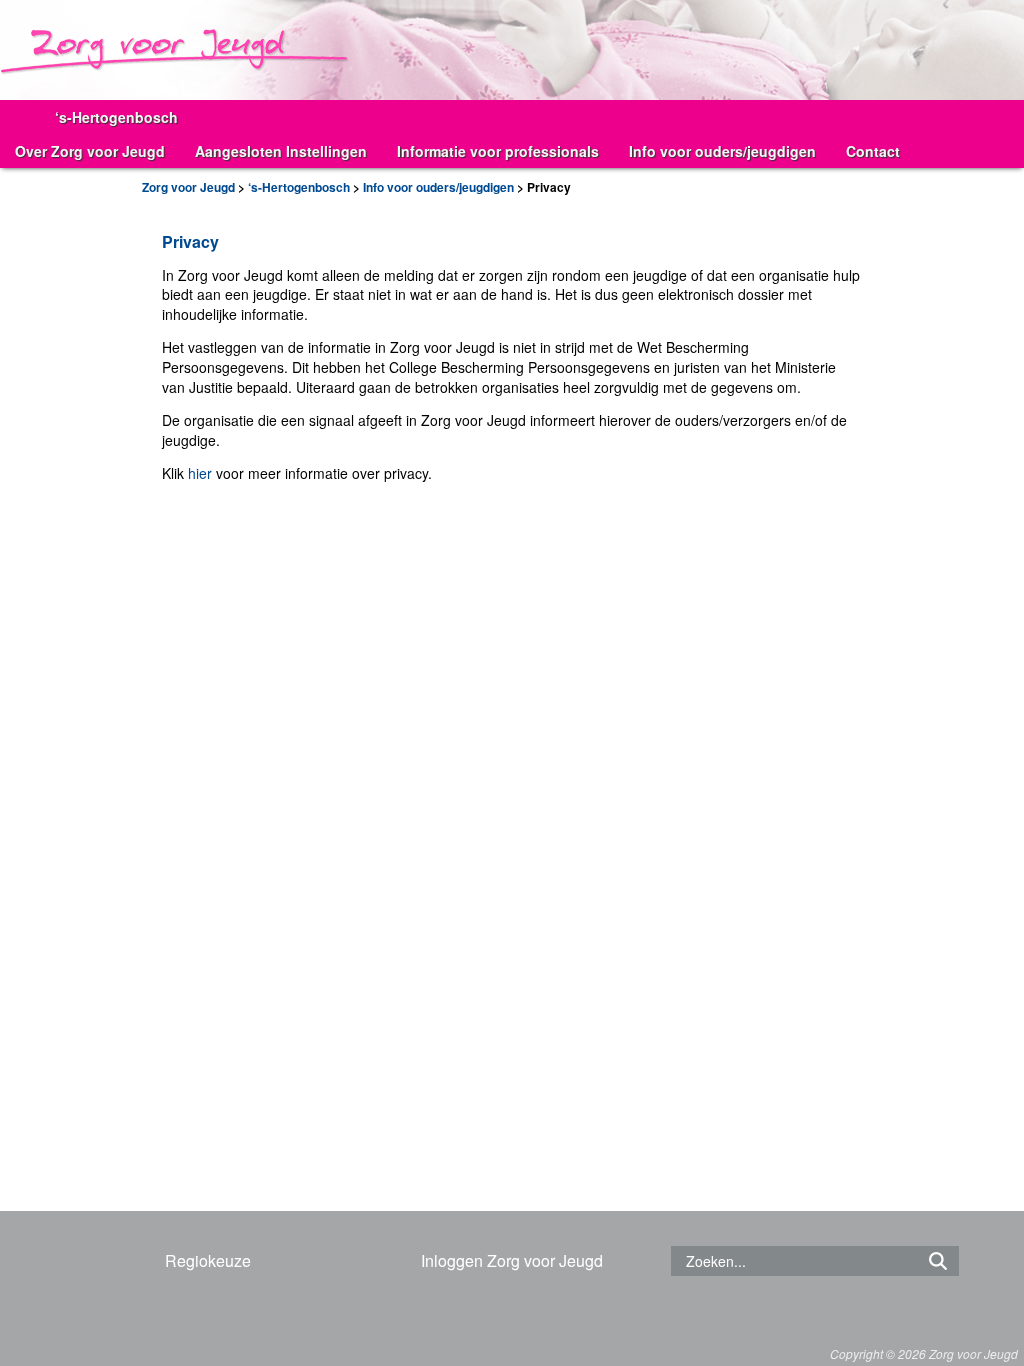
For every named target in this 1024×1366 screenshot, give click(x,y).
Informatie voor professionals (498, 151)
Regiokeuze (208, 1260)
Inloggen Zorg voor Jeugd (512, 1260)
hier (200, 473)
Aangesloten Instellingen (281, 151)
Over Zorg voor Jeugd (90, 151)
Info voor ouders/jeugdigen (722, 151)
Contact (873, 151)
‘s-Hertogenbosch (116, 117)
